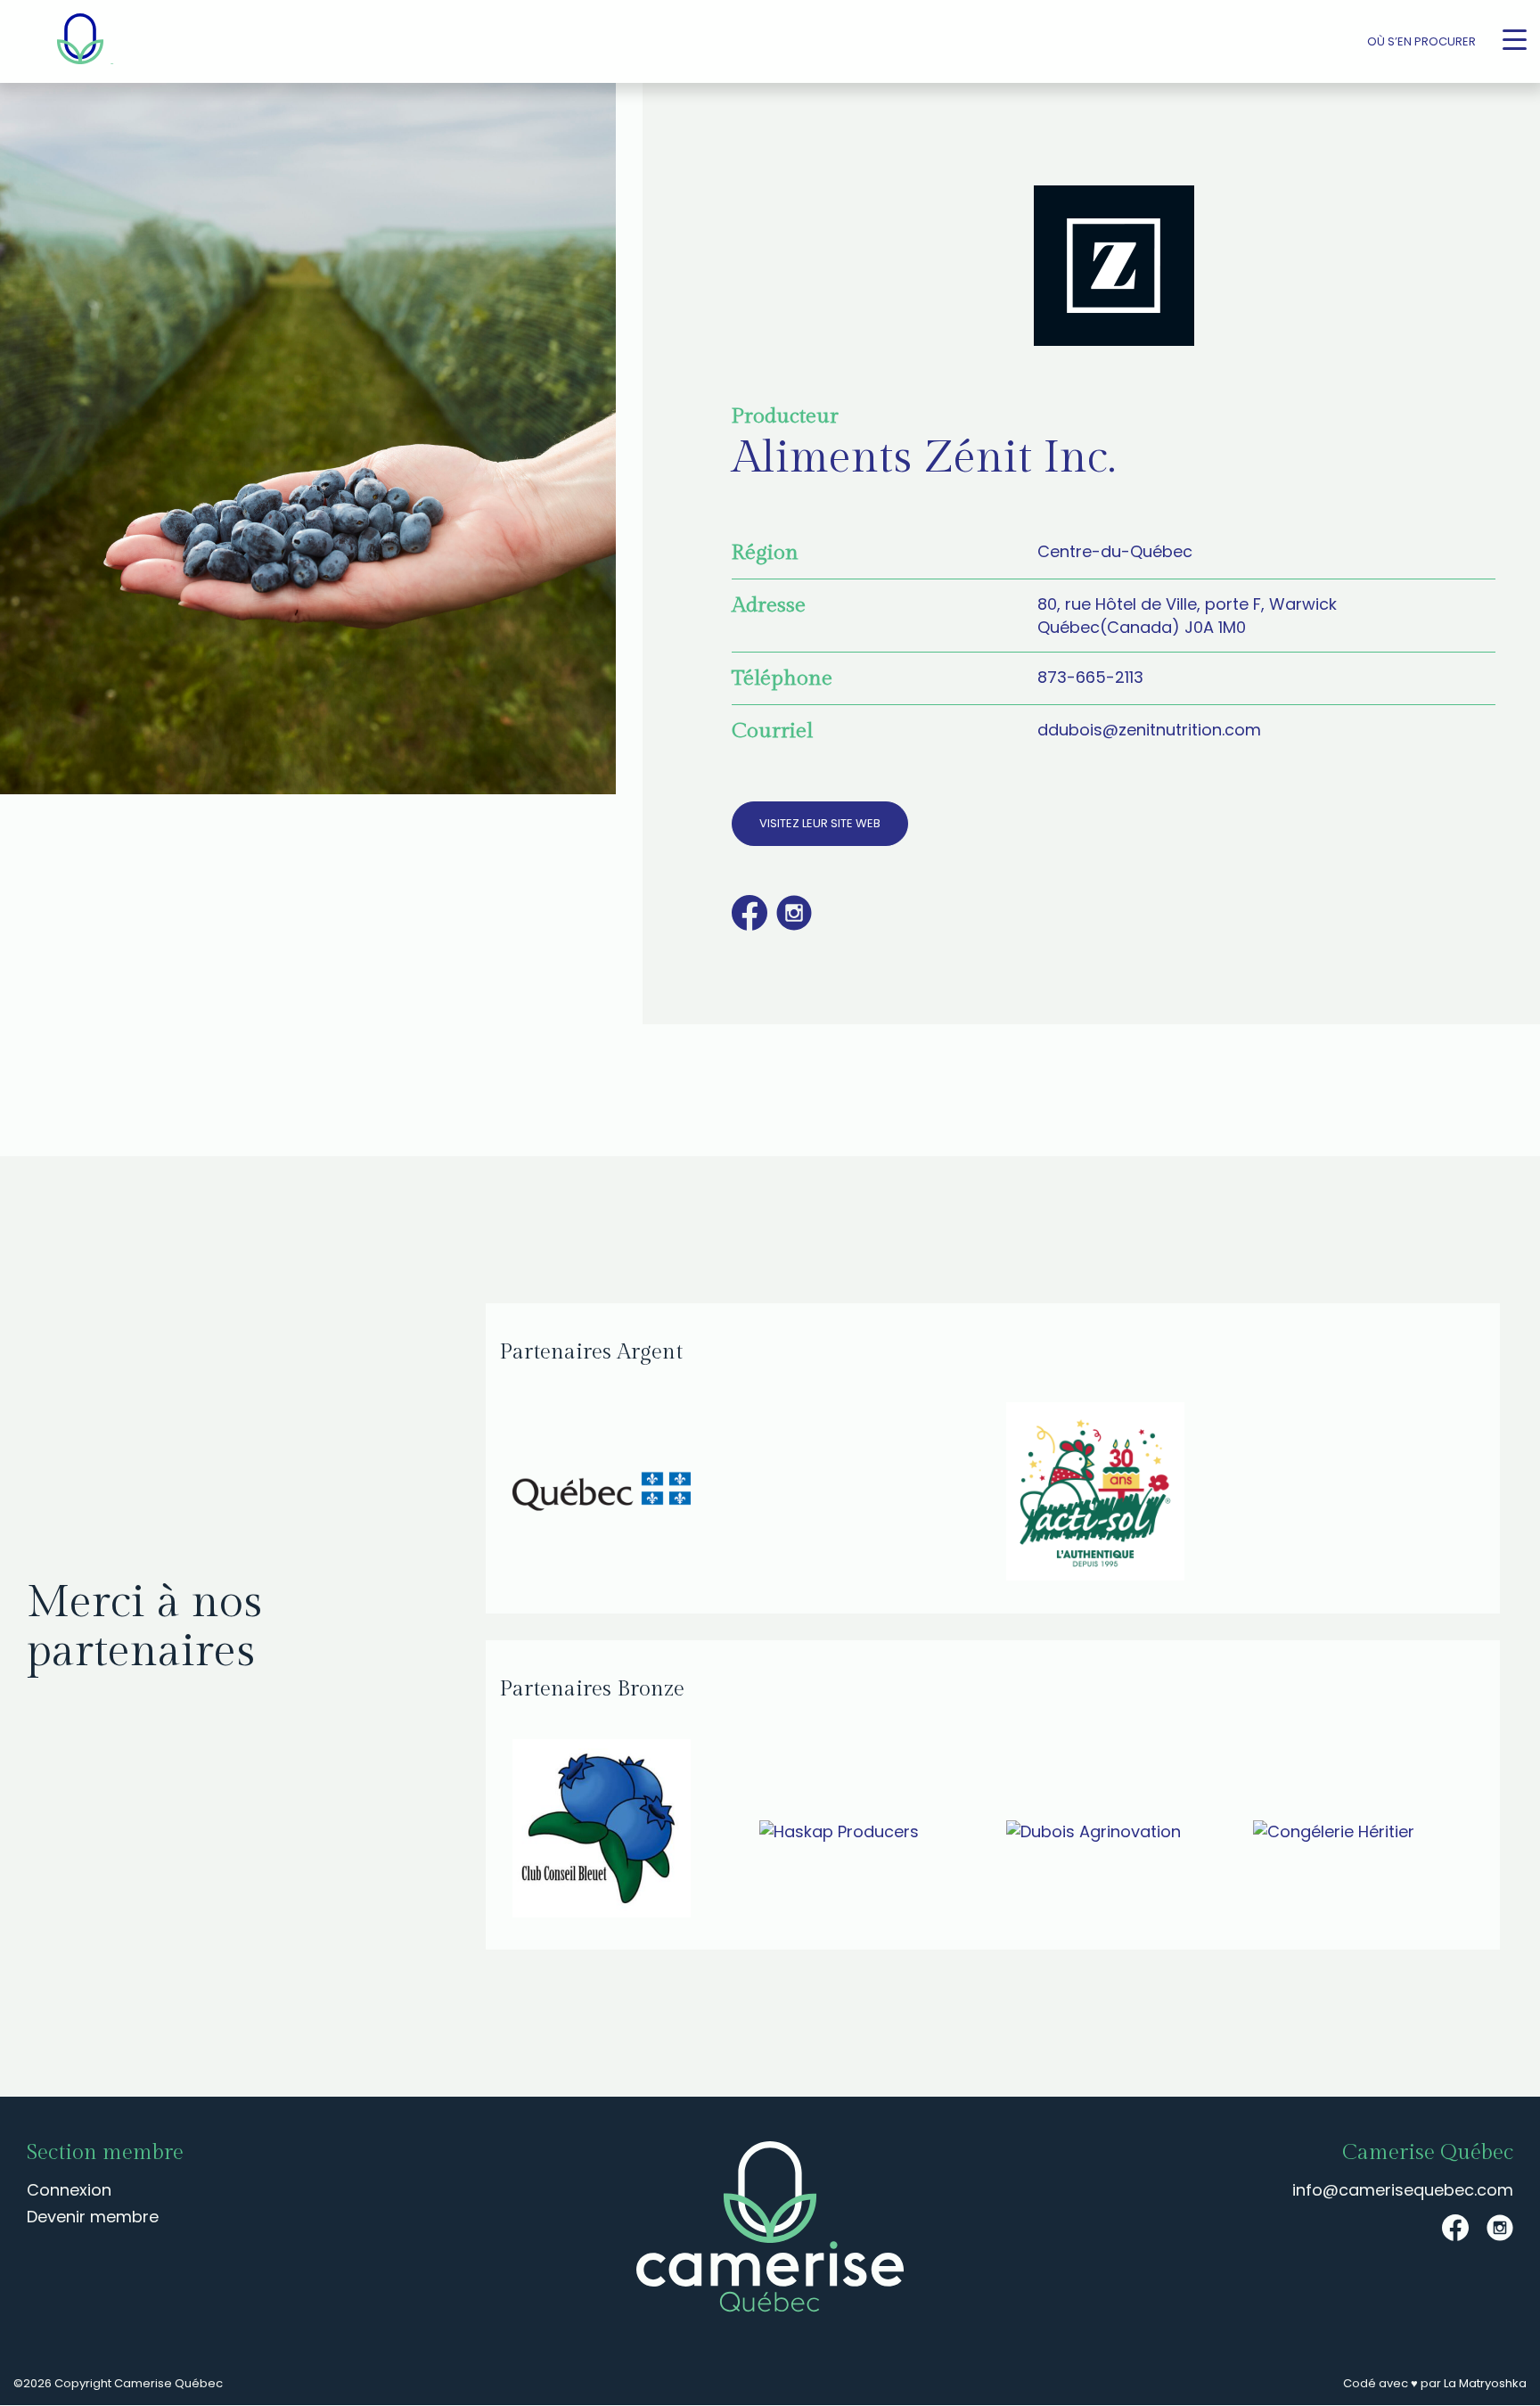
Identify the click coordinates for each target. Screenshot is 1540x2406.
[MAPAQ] (746, 1494)
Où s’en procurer (1421, 41)
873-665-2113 (1090, 677)
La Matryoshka (1485, 2383)
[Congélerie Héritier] (1363, 1831)
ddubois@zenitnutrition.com (1149, 730)
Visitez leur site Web (820, 823)
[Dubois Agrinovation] (1116, 1831)
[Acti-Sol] (1240, 1494)
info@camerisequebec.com (1403, 2190)
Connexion (69, 2190)
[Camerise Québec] (80, 41)
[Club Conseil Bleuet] (623, 1831)
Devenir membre (93, 2217)
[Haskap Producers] (869, 1831)
